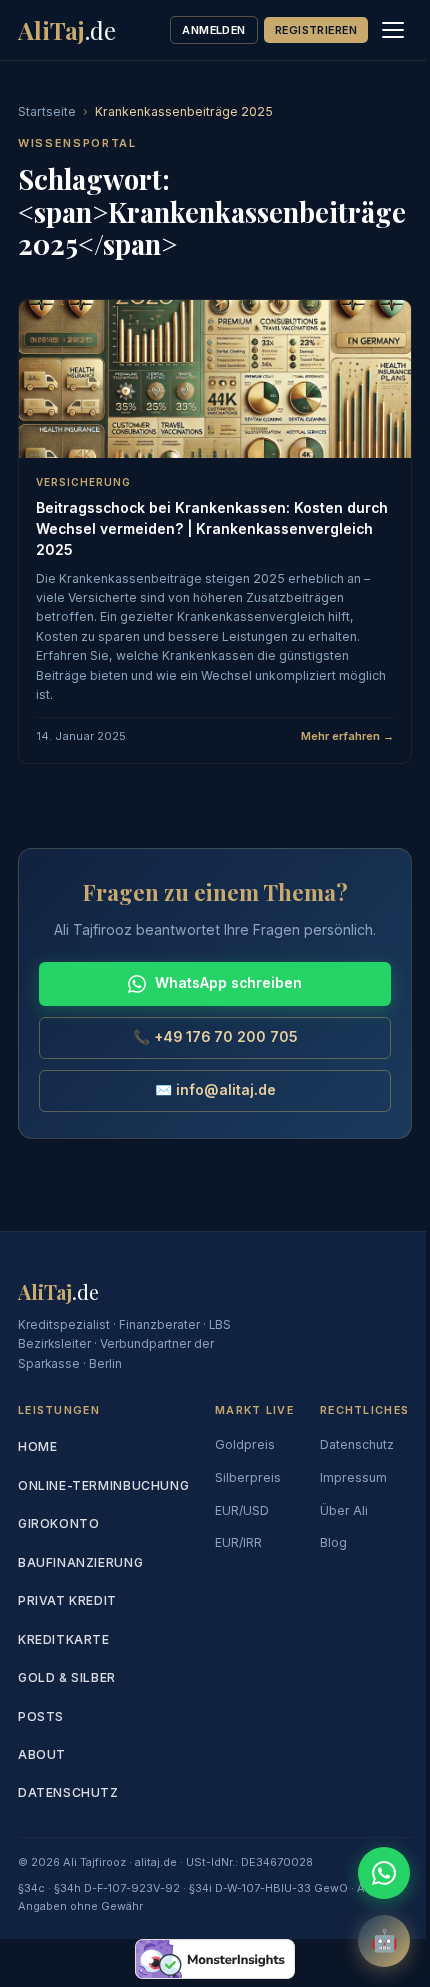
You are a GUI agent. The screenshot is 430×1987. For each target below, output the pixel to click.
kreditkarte (64, 1639)
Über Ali (344, 1510)
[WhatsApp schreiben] (384, 1873)
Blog (333, 1542)
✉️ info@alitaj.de (215, 1090)
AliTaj (67, 30)
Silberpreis (248, 1477)
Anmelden (213, 30)
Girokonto (58, 1523)
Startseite (47, 111)
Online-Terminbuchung (103, 1485)
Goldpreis (245, 1444)
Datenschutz (68, 1792)
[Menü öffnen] (393, 30)
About (42, 1754)
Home (37, 1446)
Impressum (353, 1477)
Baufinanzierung (80, 1562)
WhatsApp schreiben (228, 983)
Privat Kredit (67, 1600)
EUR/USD (242, 1510)
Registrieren (316, 30)
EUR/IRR (238, 1542)
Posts (41, 1716)
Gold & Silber (67, 1677)
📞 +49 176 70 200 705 (215, 1037)
